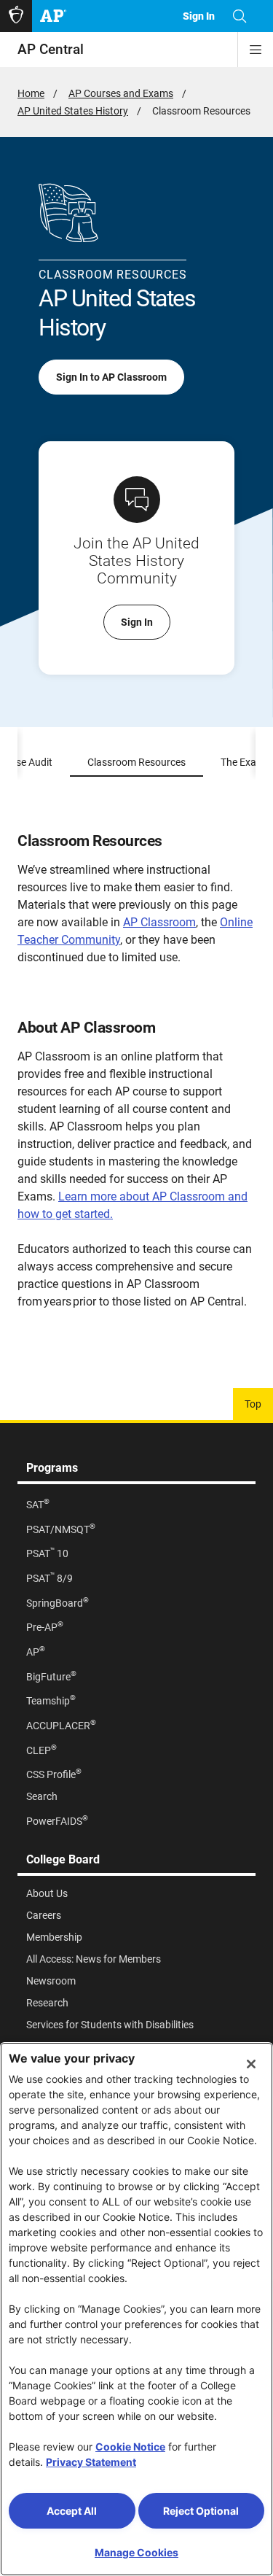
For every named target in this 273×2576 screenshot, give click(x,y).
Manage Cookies (136, 2552)
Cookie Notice (130, 2447)
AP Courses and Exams (121, 93)
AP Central (51, 49)
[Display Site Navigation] (256, 50)
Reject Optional (201, 2511)
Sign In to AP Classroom (111, 377)
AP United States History (73, 111)
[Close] (251, 2064)
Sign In (137, 622)
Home (31, 93)
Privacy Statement (91, 2462)
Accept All (72, 2511)
